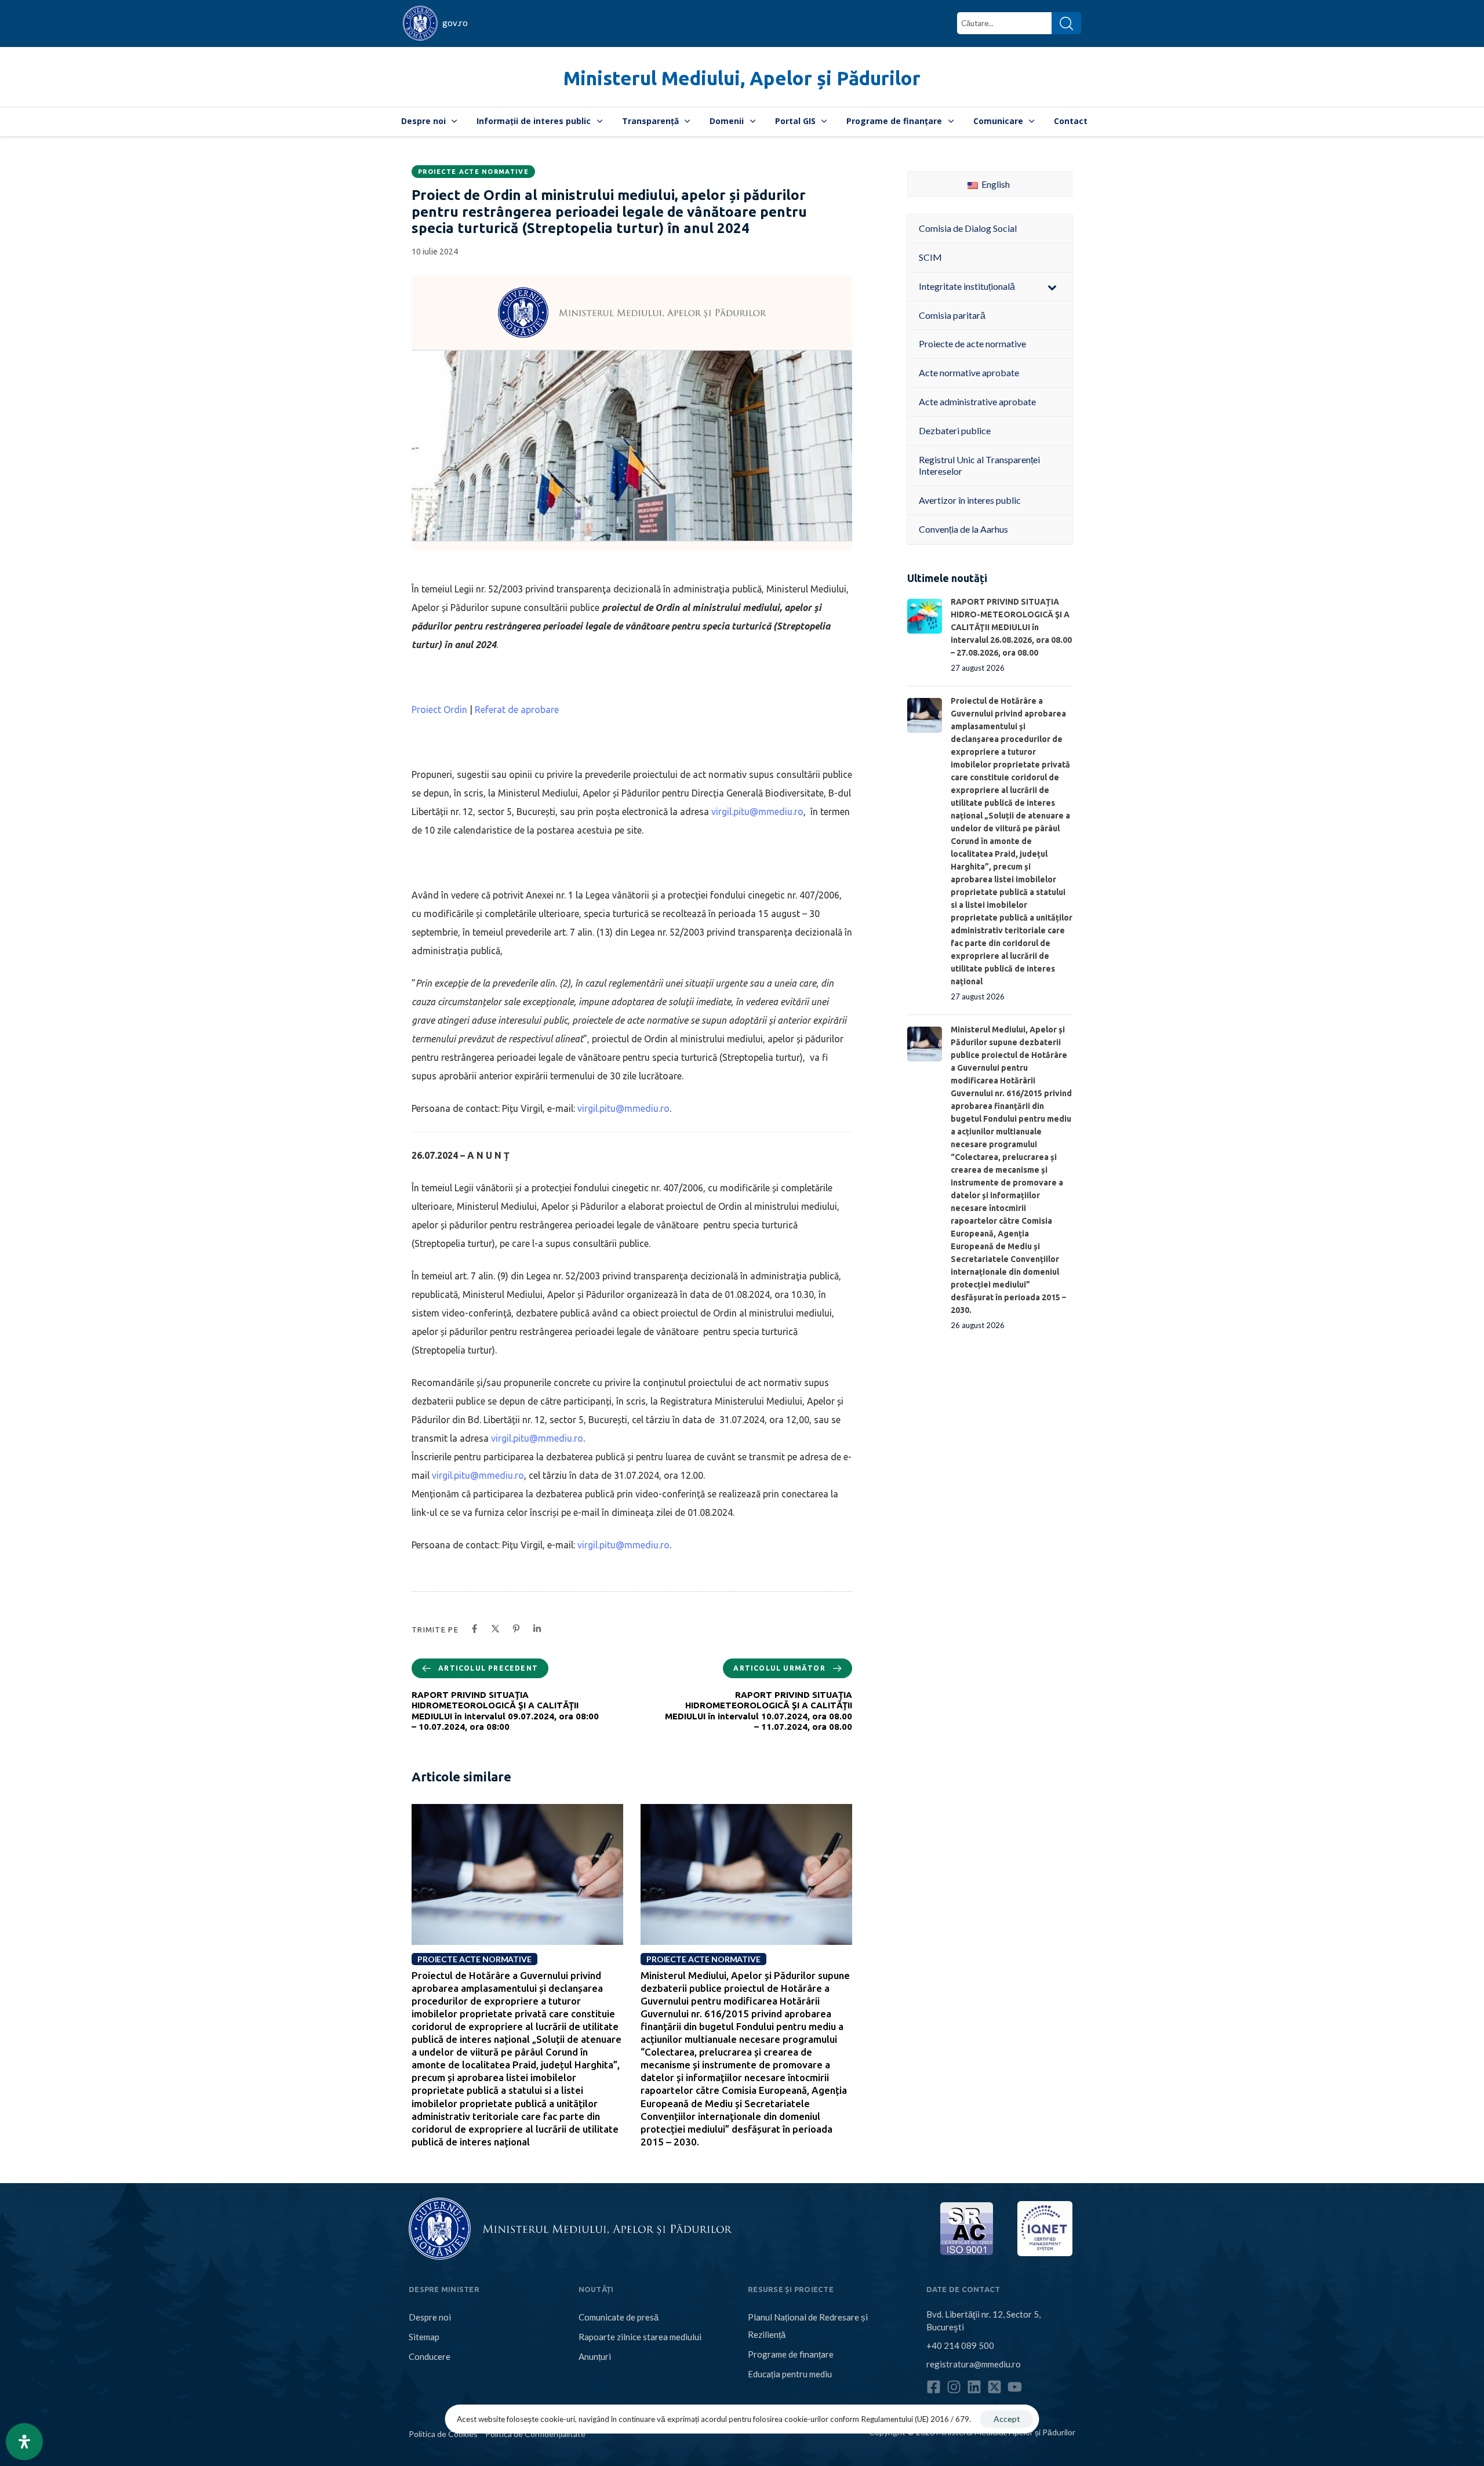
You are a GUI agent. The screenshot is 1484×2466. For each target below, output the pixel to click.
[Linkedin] (974, 2387)
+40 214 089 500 (960, 2345)
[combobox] (1004, 23)
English (995, 184)
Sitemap (424, 2337)
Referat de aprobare (517, 710)
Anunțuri (595, 2356)
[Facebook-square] (934, 2387)
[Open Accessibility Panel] (24, 2442)
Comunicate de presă (619, 2317)
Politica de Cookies (443, 2434)
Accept (1007, 2419)
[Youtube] (1015, 2387)
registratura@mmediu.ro (974, 2364)
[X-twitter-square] (994, 2387)
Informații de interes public (534, 121)
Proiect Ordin (439, 710)
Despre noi (423, 121)
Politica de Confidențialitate (535, 2434)
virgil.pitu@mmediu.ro (757, 812)
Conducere (430, 2356)
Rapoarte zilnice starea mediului (640, 2337)
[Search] (1066, 23)
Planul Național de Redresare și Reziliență (808, 2326)
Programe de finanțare (894, 121)
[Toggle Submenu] (1052, 287)
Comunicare (998, 121)
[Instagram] (954, 2387)
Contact (1071, 121)
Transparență (650, 121)
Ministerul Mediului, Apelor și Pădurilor (742, 78)
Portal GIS (795, 121)
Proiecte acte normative (473, 172)
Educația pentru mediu (790, 2374)
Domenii (727, 121)
